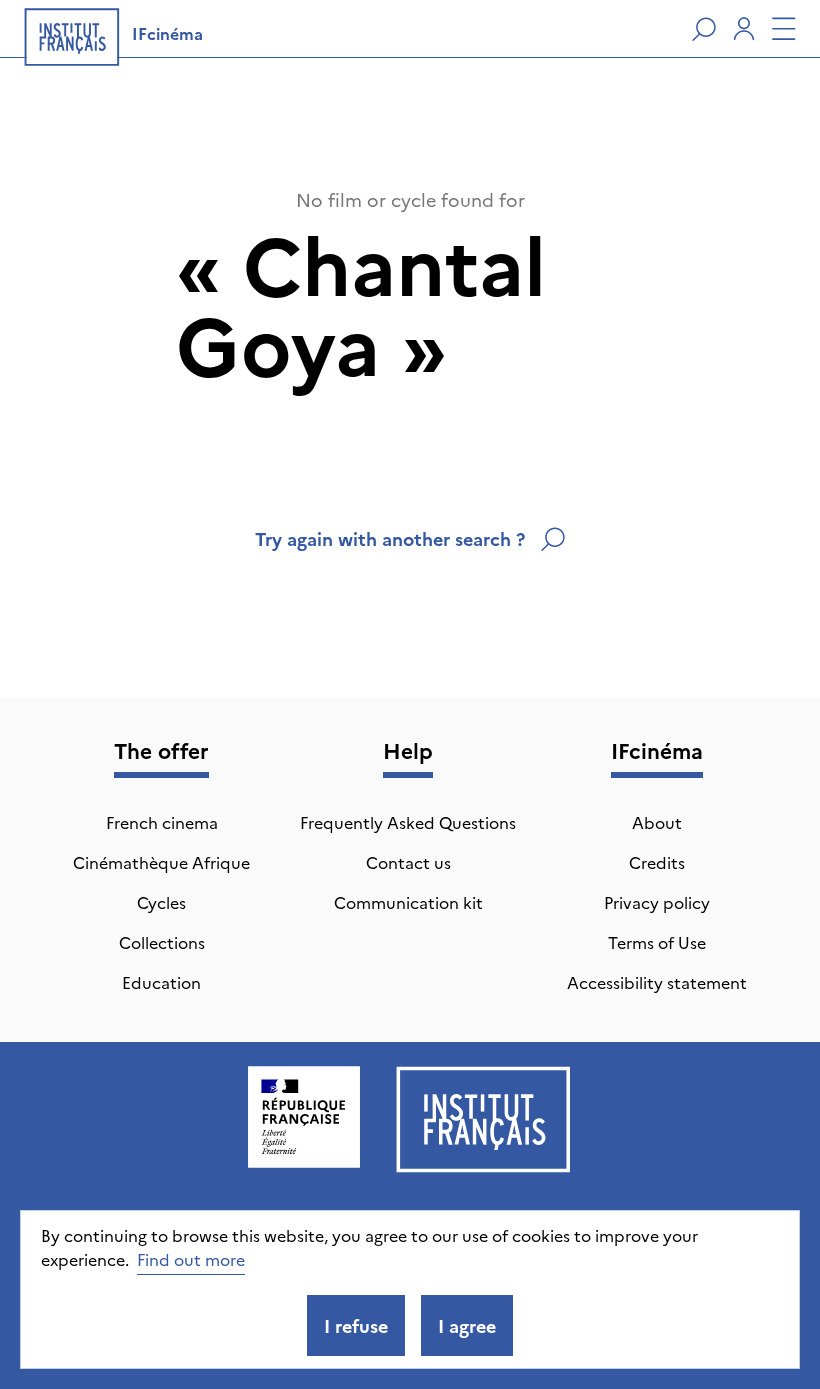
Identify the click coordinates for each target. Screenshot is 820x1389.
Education (161, 982)
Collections (162, 942)
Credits (657, 862)
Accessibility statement (657, 982)
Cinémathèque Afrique (161, 862)
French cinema (162, 822)
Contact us (408, 862)
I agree (467, 1325)
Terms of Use (657, 942)
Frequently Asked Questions (408, 822)
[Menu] (784, 29)
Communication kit (408, 902)
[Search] (704, 29)
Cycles (161, 902)
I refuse (356, 1325)
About (657, 822)
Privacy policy (657, 902)
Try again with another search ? (390, 538)
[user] (744, 29)
